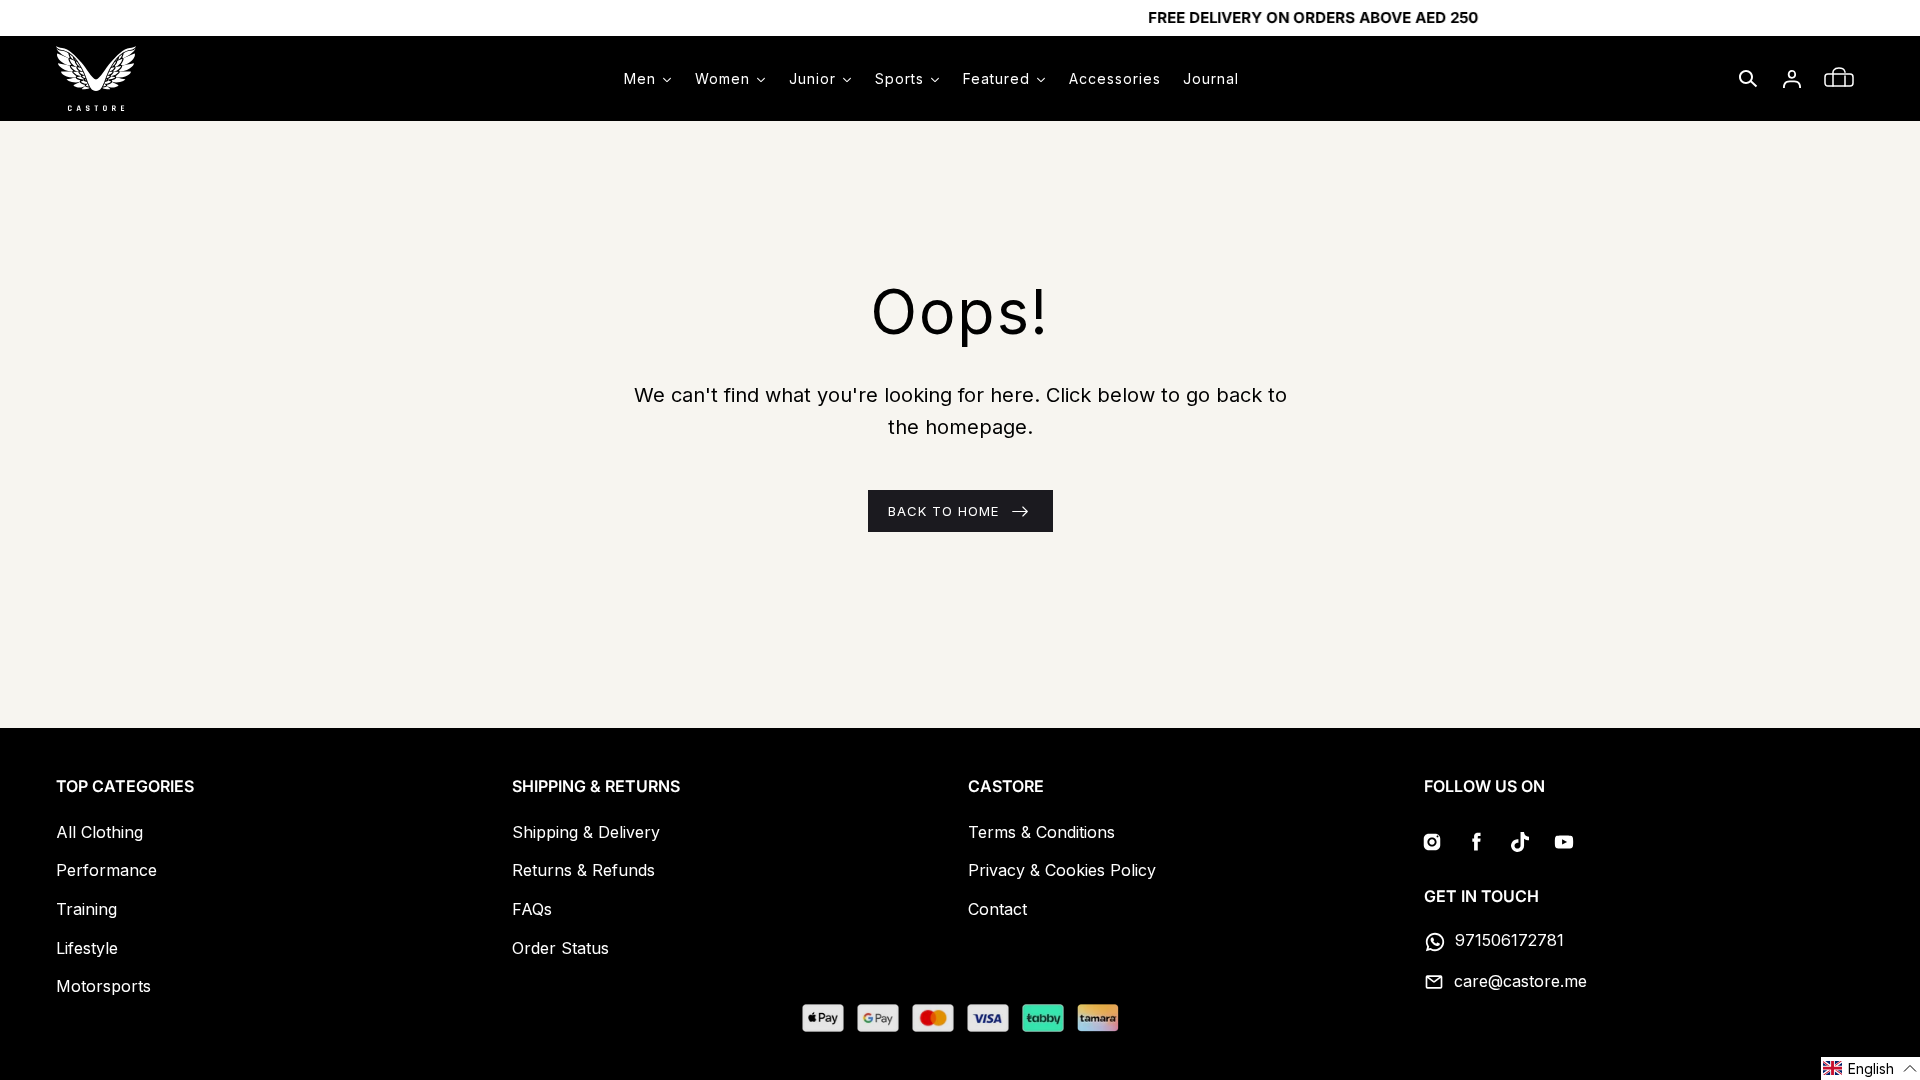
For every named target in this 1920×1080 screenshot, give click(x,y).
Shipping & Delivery (586, 832)
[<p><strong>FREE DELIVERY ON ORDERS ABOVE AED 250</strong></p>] (960, 18)
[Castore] (96, 78)
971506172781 (1509, 940)
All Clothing (99, 832)
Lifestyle (87, 948)
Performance (106, 870)
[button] (1748, 79)
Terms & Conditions (1041, 832)
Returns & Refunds (583, 870)
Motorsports (103, 986)
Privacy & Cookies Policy (1062, 870)
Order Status (560, 948)
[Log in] (1792, 79)
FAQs (532, 909)
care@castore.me (1520, 981)
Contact (997, 909)
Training (86, 909)
